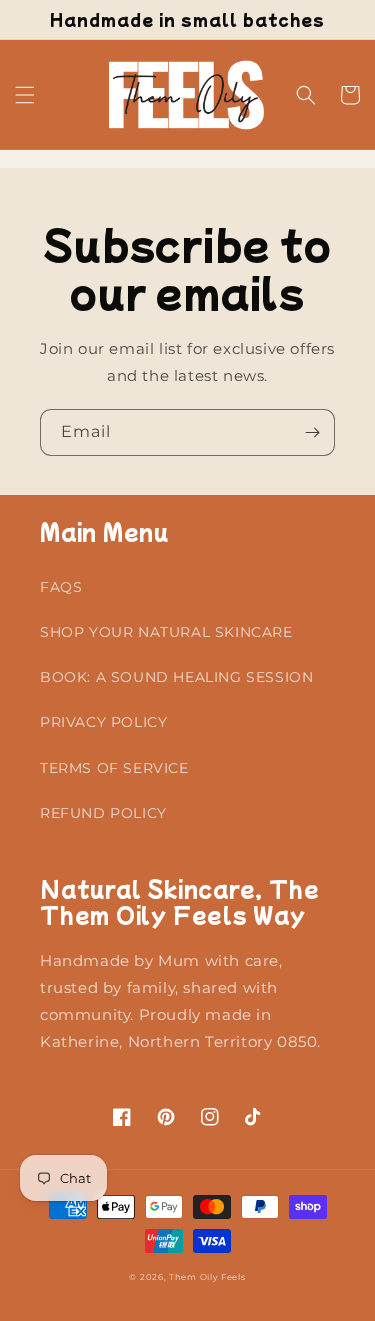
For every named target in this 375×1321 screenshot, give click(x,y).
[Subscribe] (312, 432)
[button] (25, 95)
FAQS (61, 587)
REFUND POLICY (103, 813)
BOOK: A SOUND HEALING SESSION (176, 677)
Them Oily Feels (207, 1277)
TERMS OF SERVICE (114, 768)
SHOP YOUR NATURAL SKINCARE (166, 632)
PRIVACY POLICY (103, 722)
